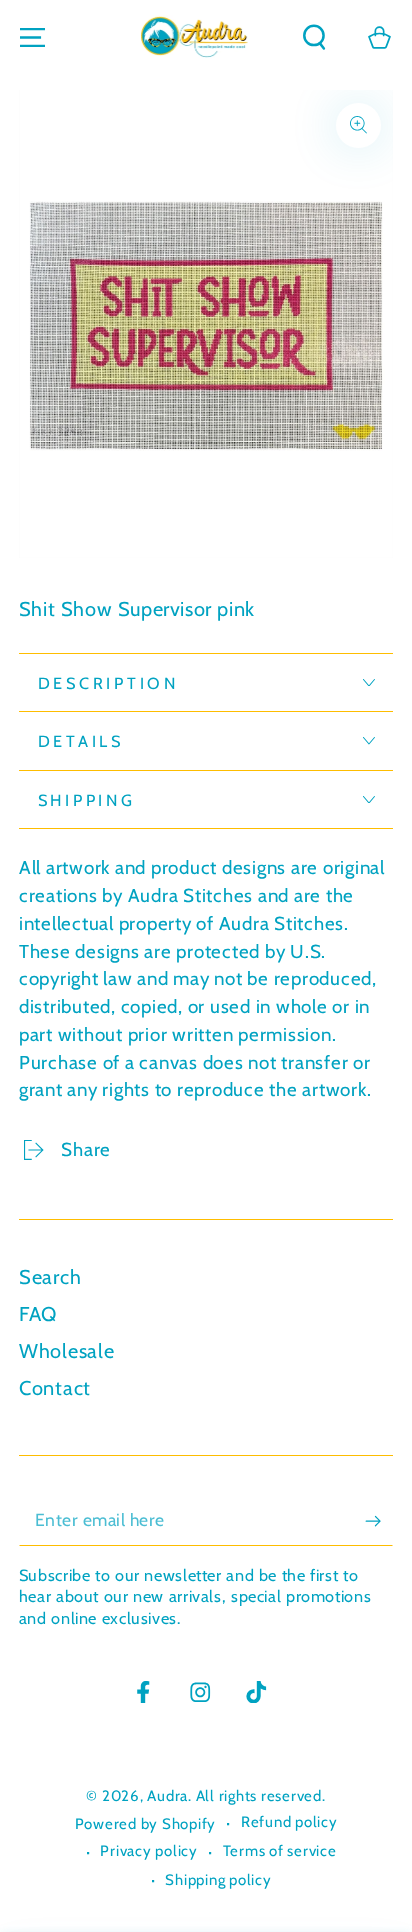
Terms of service (280, 1851)
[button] (314, 37)
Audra (167, 1796)
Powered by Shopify (146, 1824)
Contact (55, 1388)
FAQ (38, 1314)
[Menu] (32, 37)
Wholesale (67, 1351)
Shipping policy (218, 1880)
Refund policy (289, 1822)
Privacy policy (149, 1851)
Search (50, 1277)
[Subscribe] (379, 1521)
